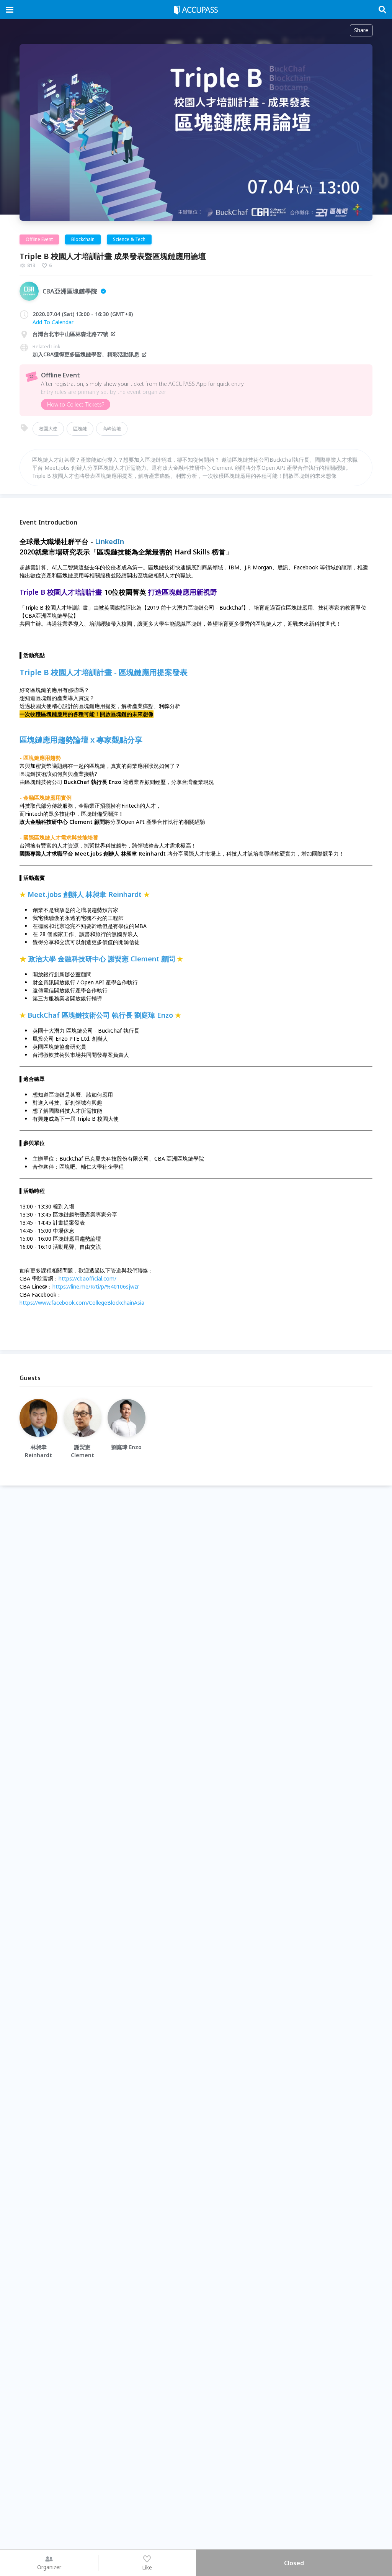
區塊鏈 (80, 429)
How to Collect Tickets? (76, 404)
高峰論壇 (112, 429)
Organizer (49, 2567)
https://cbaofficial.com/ (87, 1278)
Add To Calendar (53, 322)
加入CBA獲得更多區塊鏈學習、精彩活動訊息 (86, 354)
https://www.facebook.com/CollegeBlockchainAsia (82, 1303)
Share (361, 30)
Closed (294, 2563)
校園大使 (48, 429)
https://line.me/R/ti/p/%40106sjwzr (96, 1286)
